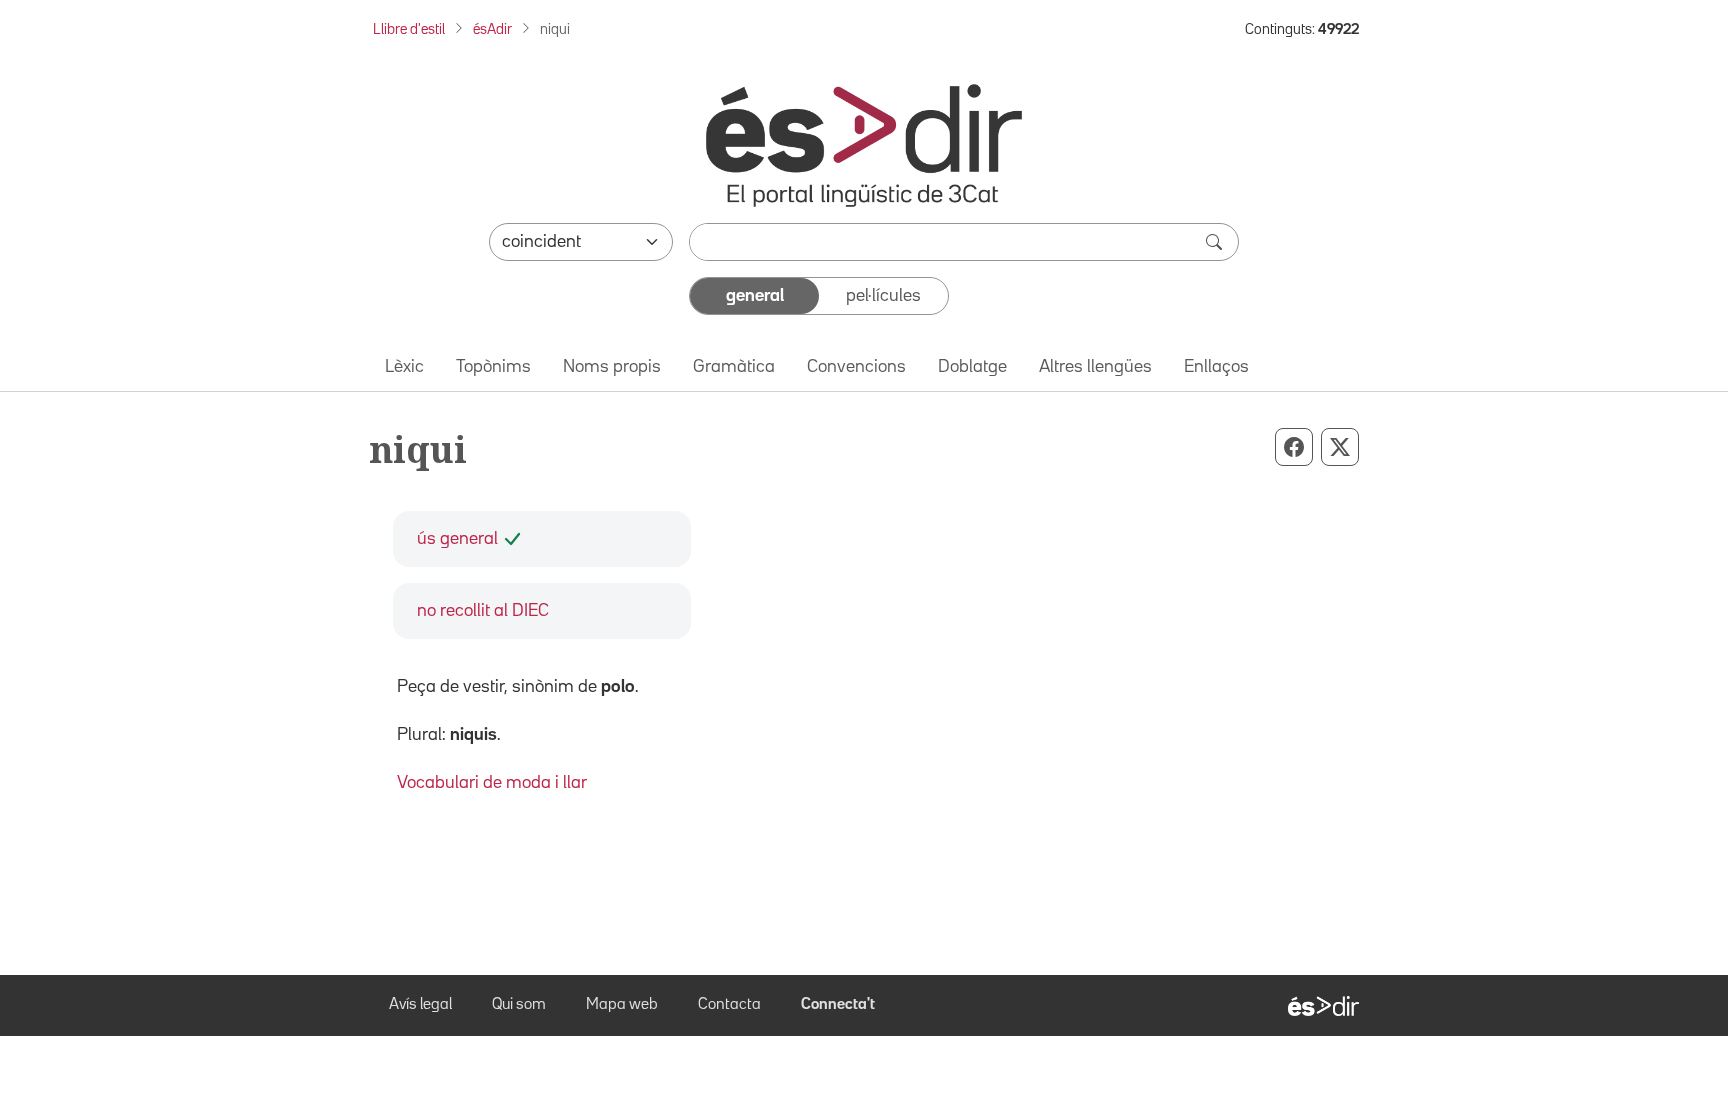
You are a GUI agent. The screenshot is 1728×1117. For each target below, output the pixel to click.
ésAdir (492, 29)
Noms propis (612, 367)
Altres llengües (1095, 367)
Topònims (493, 367)
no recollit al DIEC (483, 611)
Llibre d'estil (409, 29)
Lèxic (404, 367)
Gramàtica (734, 367)
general (755, 296)
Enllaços (1216, 367)
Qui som (519, 1005)
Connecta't (838, 1005)
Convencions (856, 367)
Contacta (729, 1005)
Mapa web (622, 1005)
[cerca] (1216, 242)
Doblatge (972, 367)
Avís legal (420, 1005)
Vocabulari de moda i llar (492, 783)
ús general (457, 539)
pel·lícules (883, 296)
